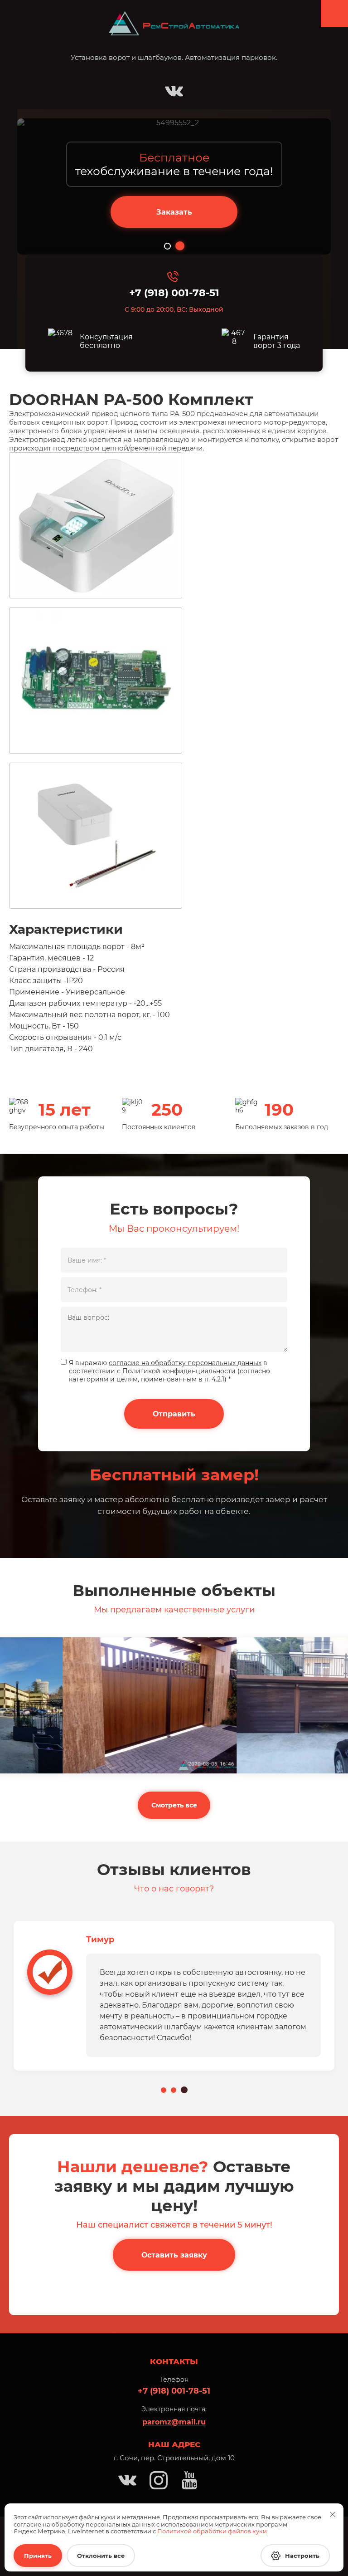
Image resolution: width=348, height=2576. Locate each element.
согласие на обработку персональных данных (185, 1363)
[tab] (167, 246)
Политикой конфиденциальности (179, 1371)
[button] (174, 212)
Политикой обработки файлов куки (212, 2531)
